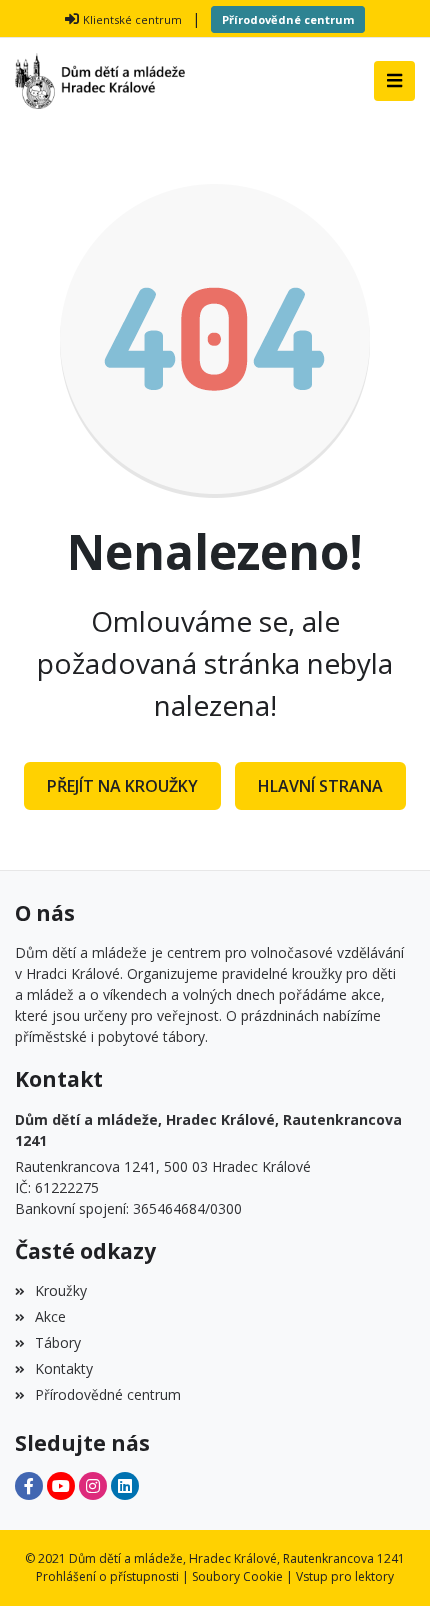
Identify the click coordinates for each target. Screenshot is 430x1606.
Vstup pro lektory (345, 1576)
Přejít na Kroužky (122, 786)
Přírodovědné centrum (288, 19)
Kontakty (64, 1368)
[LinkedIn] (125, 1486)
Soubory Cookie (237, 1576)
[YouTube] (61, 1486)
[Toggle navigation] (394, 81)
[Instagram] (93, 1486)
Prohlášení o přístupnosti (107, 1576)
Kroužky (61, 1290)
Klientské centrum (132, 19)
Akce (50, 1316)
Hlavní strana (320, 786)
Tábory (58, 1342)
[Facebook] (29, 1486)
